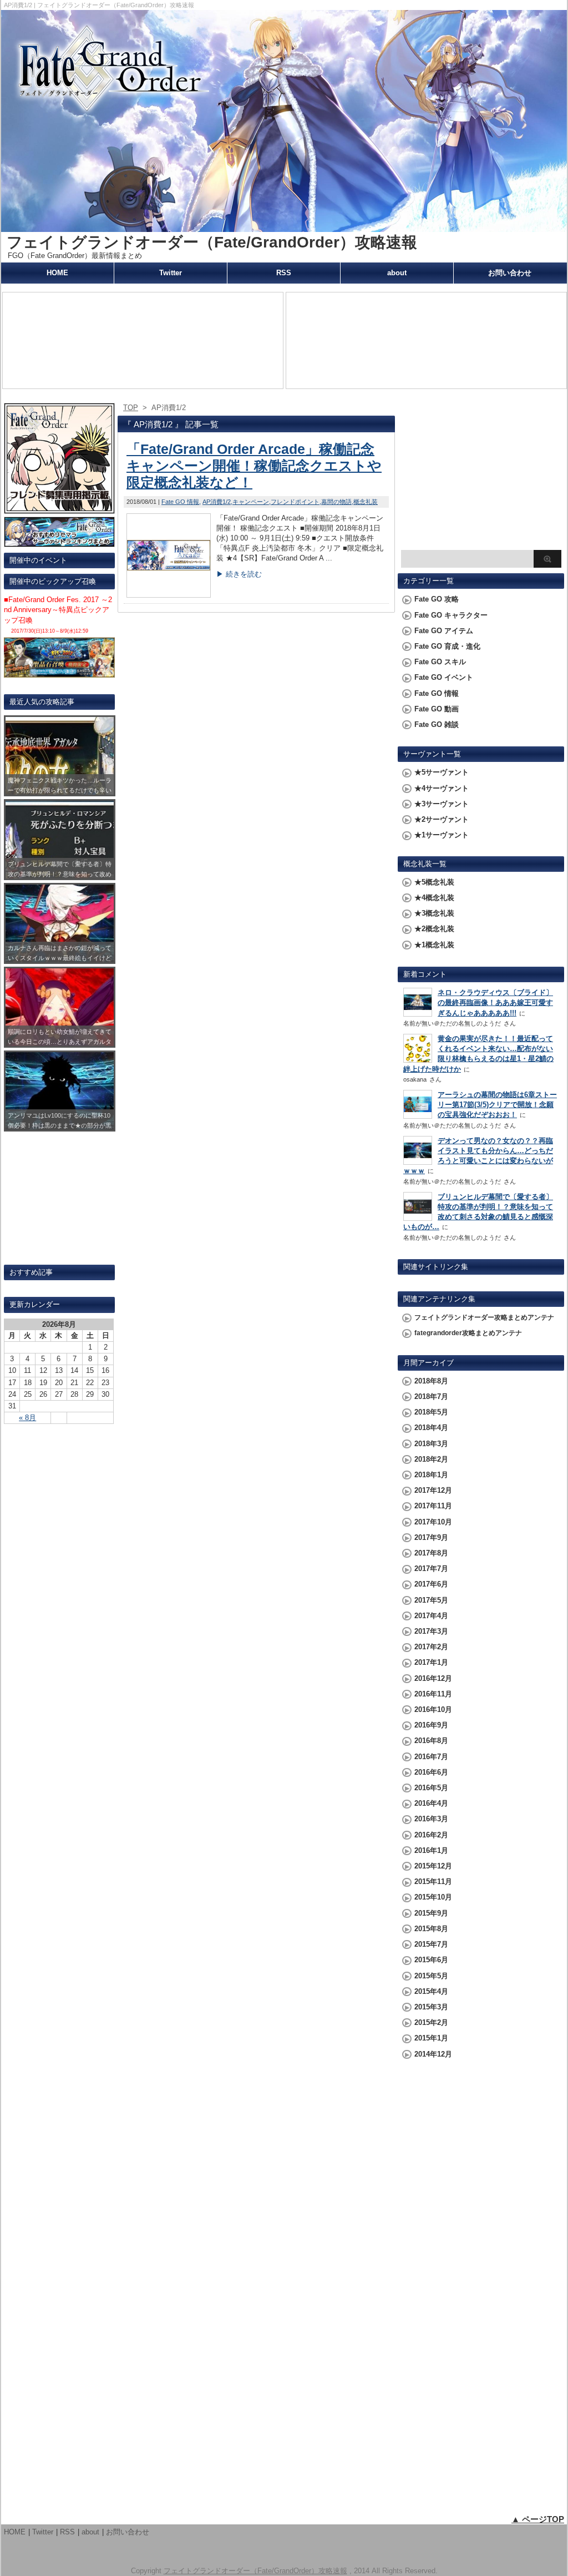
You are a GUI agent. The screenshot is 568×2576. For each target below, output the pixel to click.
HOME (57, 273)
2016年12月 (433, 1678)
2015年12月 (433, 1866)
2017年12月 (433, 1490)
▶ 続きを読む (239, 574)
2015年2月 (431, 2022)
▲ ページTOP (538, 2519)
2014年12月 (433, 2054)
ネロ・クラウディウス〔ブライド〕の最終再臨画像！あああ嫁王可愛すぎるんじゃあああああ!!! (495, 1002)
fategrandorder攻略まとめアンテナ (468, 1333)
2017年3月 (431, 1631)
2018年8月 (431, 1381)
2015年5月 (431, 1976)
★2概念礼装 (434, 929)
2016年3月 (431, 1819)
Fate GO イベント (444, 677)
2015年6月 (431, 1960)
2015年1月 (431, 2038)
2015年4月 (431, 1991)
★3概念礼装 (434, 913)
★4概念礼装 (434, 898)
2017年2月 (431, 1647)
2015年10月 (433, 1897)
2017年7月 (431, 1569)
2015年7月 (431, 1944)
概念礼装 (366, 502)
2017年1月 (431, 1662)
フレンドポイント (295, 502)
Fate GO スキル (440, 662)
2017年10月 (433, 1522)
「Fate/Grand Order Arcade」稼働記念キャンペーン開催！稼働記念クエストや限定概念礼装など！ (254, 466)
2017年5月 (431, 1600)
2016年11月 (433, 1694)
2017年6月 (431, 1584)
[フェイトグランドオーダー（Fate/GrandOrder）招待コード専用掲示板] (59, 509)
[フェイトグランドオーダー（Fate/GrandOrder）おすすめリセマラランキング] (59, 542)
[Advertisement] (481, 475)
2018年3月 (431, 1444)
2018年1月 (431, 1475)
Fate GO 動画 (437, 709)
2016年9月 (431, 1725)
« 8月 (27, 1418)
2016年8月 (431, 1741)
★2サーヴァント (442, 819)
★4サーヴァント (442, 788)
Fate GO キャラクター (451, 615)
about (397, 273)
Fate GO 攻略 (437, 599)
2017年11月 (433, 1506)
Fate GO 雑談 (437, 724)
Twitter (171, 273)
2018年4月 (431, 1428)
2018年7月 (431, 1396)
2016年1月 (431, 1850)
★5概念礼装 (434, 882)
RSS (284, 273)
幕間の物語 (336, 502)
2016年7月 (431, 1757)
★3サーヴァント (442, 804)
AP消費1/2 (217, 502)
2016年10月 (433, 1709)
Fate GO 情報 (180, 502)
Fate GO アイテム (444, 631)
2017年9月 (431, 1537)
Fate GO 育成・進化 (447, 646)
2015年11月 (433, 1882)
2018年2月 (431, 1459)
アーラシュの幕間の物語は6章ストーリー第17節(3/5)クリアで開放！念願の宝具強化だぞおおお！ (497, 1105)
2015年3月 (431, 2007)
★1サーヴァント (442, 835)
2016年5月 (431, 1788)
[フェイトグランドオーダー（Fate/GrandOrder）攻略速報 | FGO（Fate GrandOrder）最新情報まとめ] (284, 227)
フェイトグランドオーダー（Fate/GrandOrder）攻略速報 (212, 242)
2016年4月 (431, 1803)
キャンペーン (251, 502)
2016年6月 (431, 1772)
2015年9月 (431, 1913)
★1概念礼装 (434, 945)
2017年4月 (431, 1616)
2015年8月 (431, 1929)
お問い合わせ (510, 273)
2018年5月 (431, 1412)
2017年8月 (431, 1553)
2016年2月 (431, 1835)
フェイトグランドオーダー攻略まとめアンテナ (484, 1317)
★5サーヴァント (442, 772)
